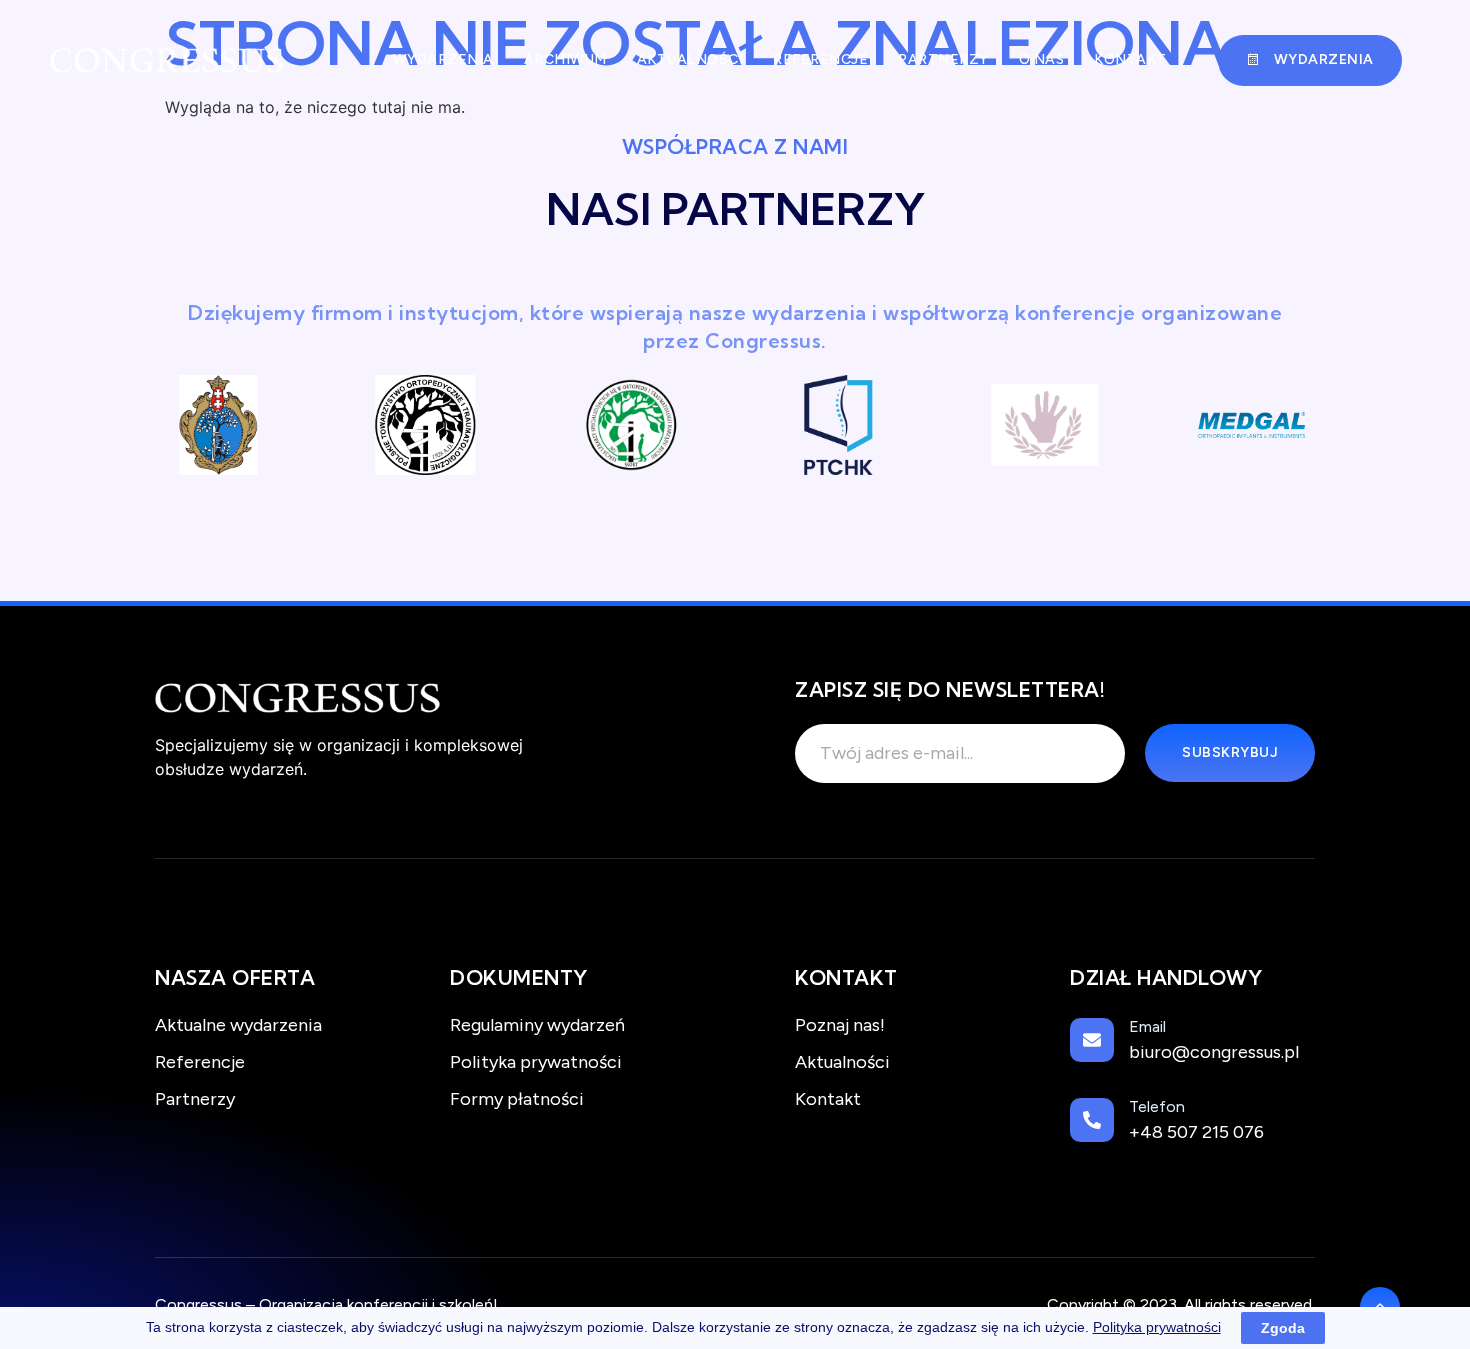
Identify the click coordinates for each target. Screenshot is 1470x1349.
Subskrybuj (1230, 752)
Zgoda (1283, 1328)
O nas (1042, 59)
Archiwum (565, 59)
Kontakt (1130, 59)
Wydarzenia (443, 59)
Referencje (820, 59)
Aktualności (690, 59)
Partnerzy (943, 59)
